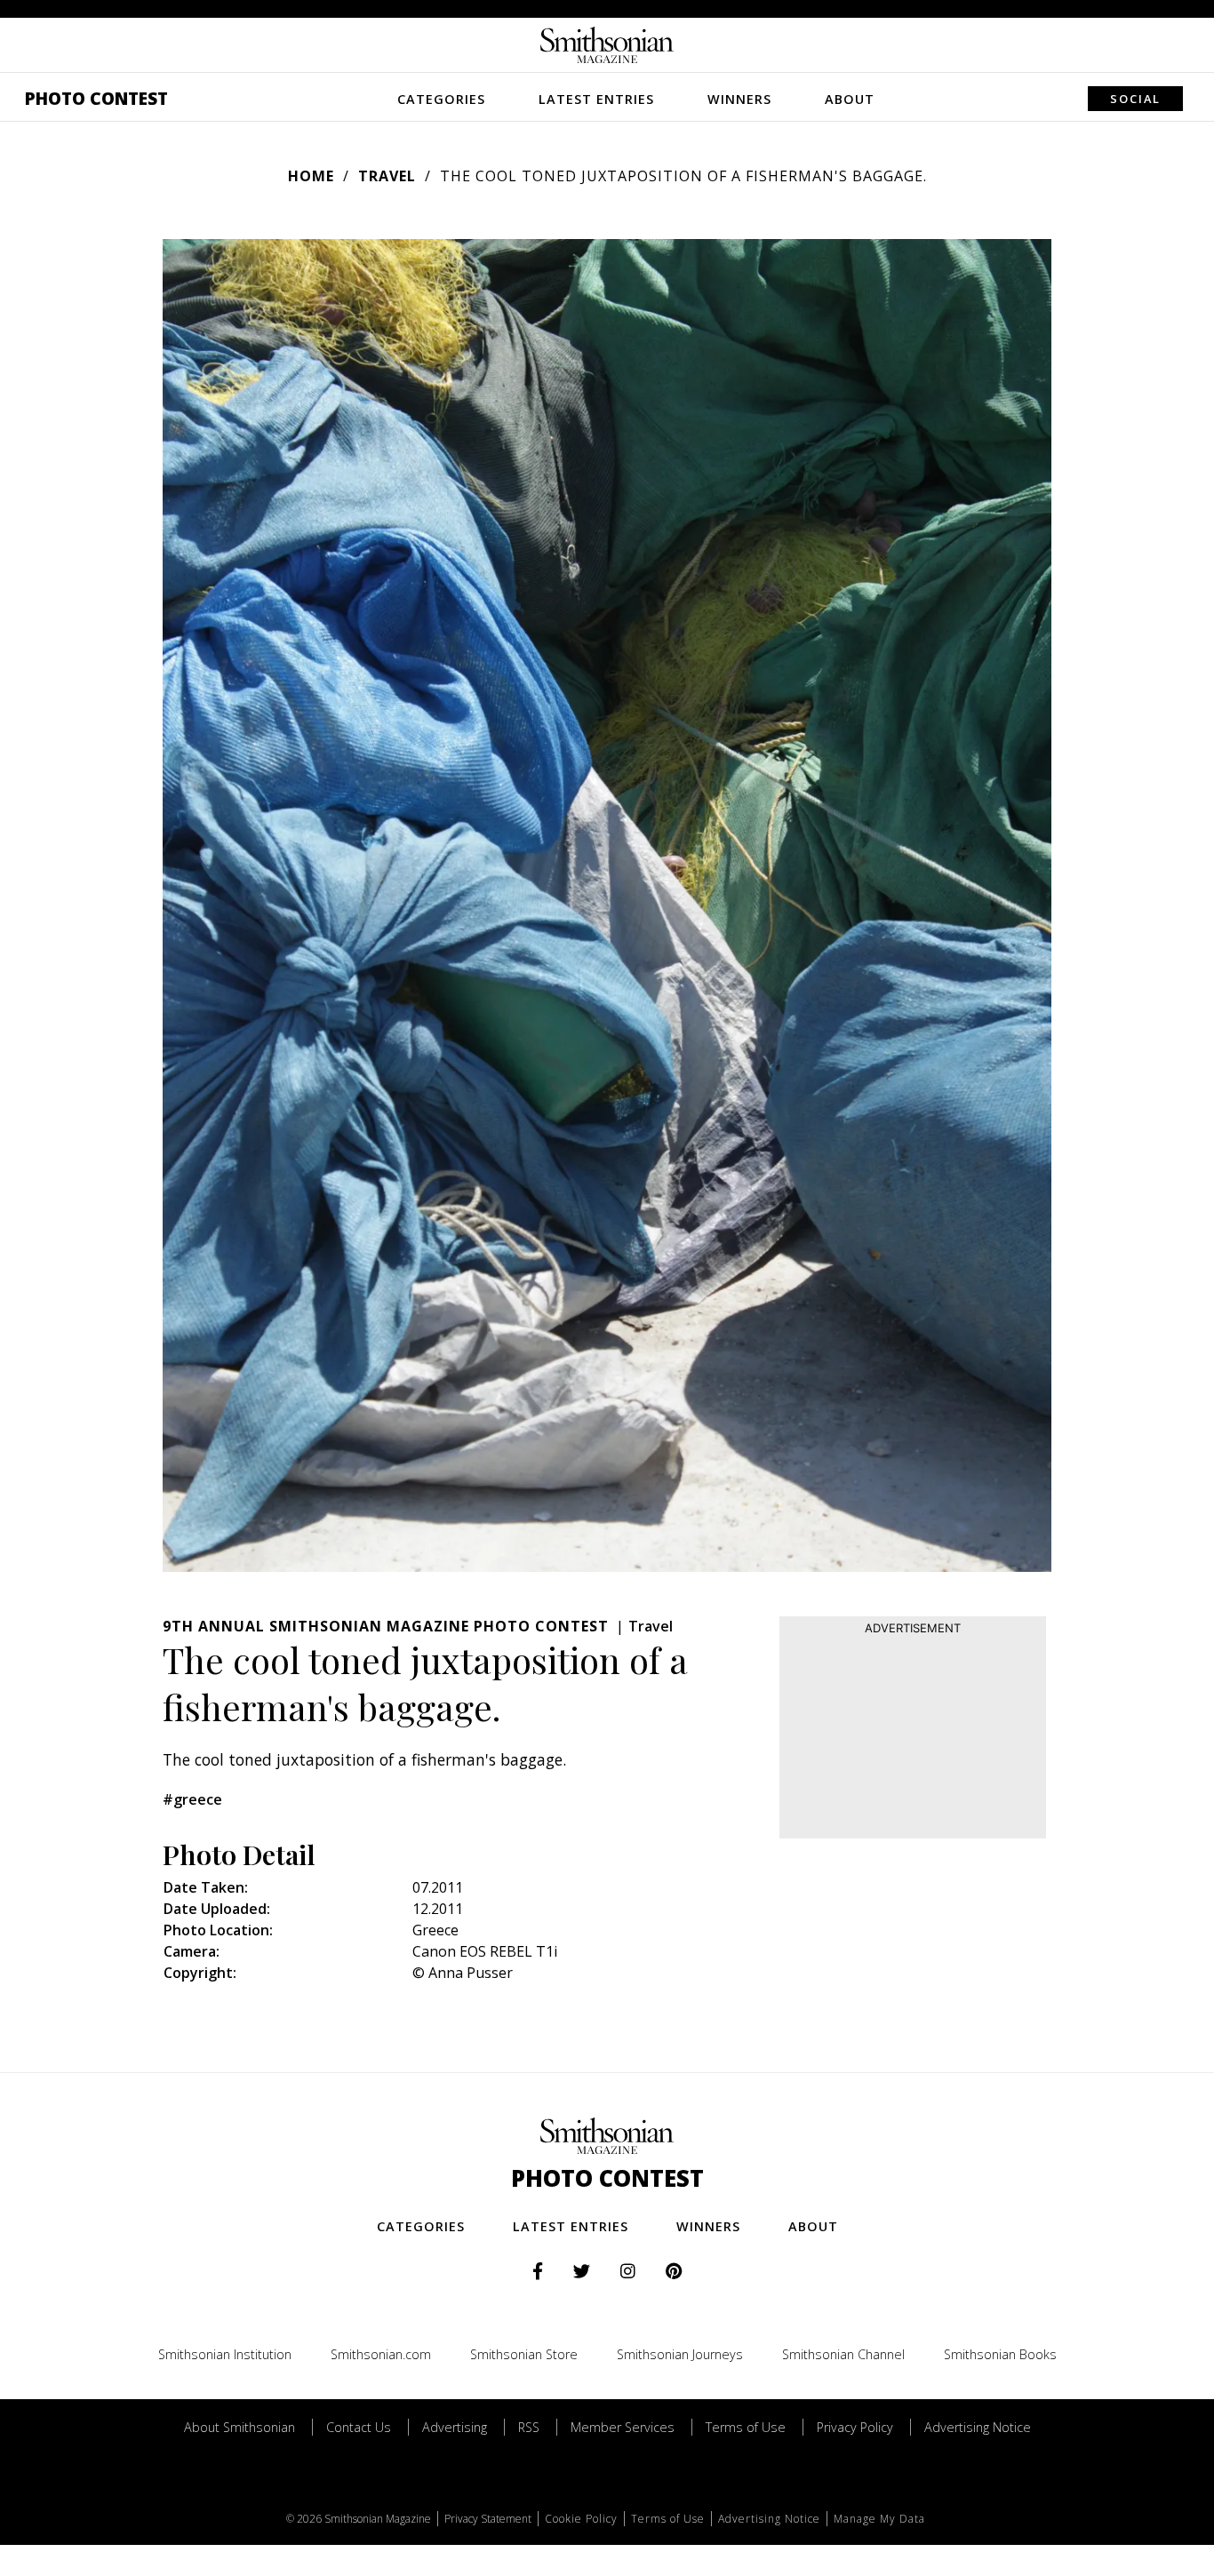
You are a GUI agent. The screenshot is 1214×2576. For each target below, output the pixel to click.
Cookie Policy (581, 2519)
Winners (739, 99)
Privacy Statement (488, 2519)
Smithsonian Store (524, 2354)
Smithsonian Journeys (680, 2354)
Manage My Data (879, 2519)
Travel (387, 176)
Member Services (623, 2427)
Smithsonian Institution (225, 2354)
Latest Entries (596, 99)
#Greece (192, 1799)
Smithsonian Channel (843, 2354)
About (850, 99)
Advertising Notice (978, 2427)
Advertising (455, 2427)
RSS (529, 2427)
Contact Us (359, 2427)
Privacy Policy (855, 2427)
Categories (441, 99)
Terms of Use (746, 2427)
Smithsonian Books (1000, 2354)
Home (311, 176)
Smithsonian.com (381, 2354)
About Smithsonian (240, 2427)
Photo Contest (96, 98)
